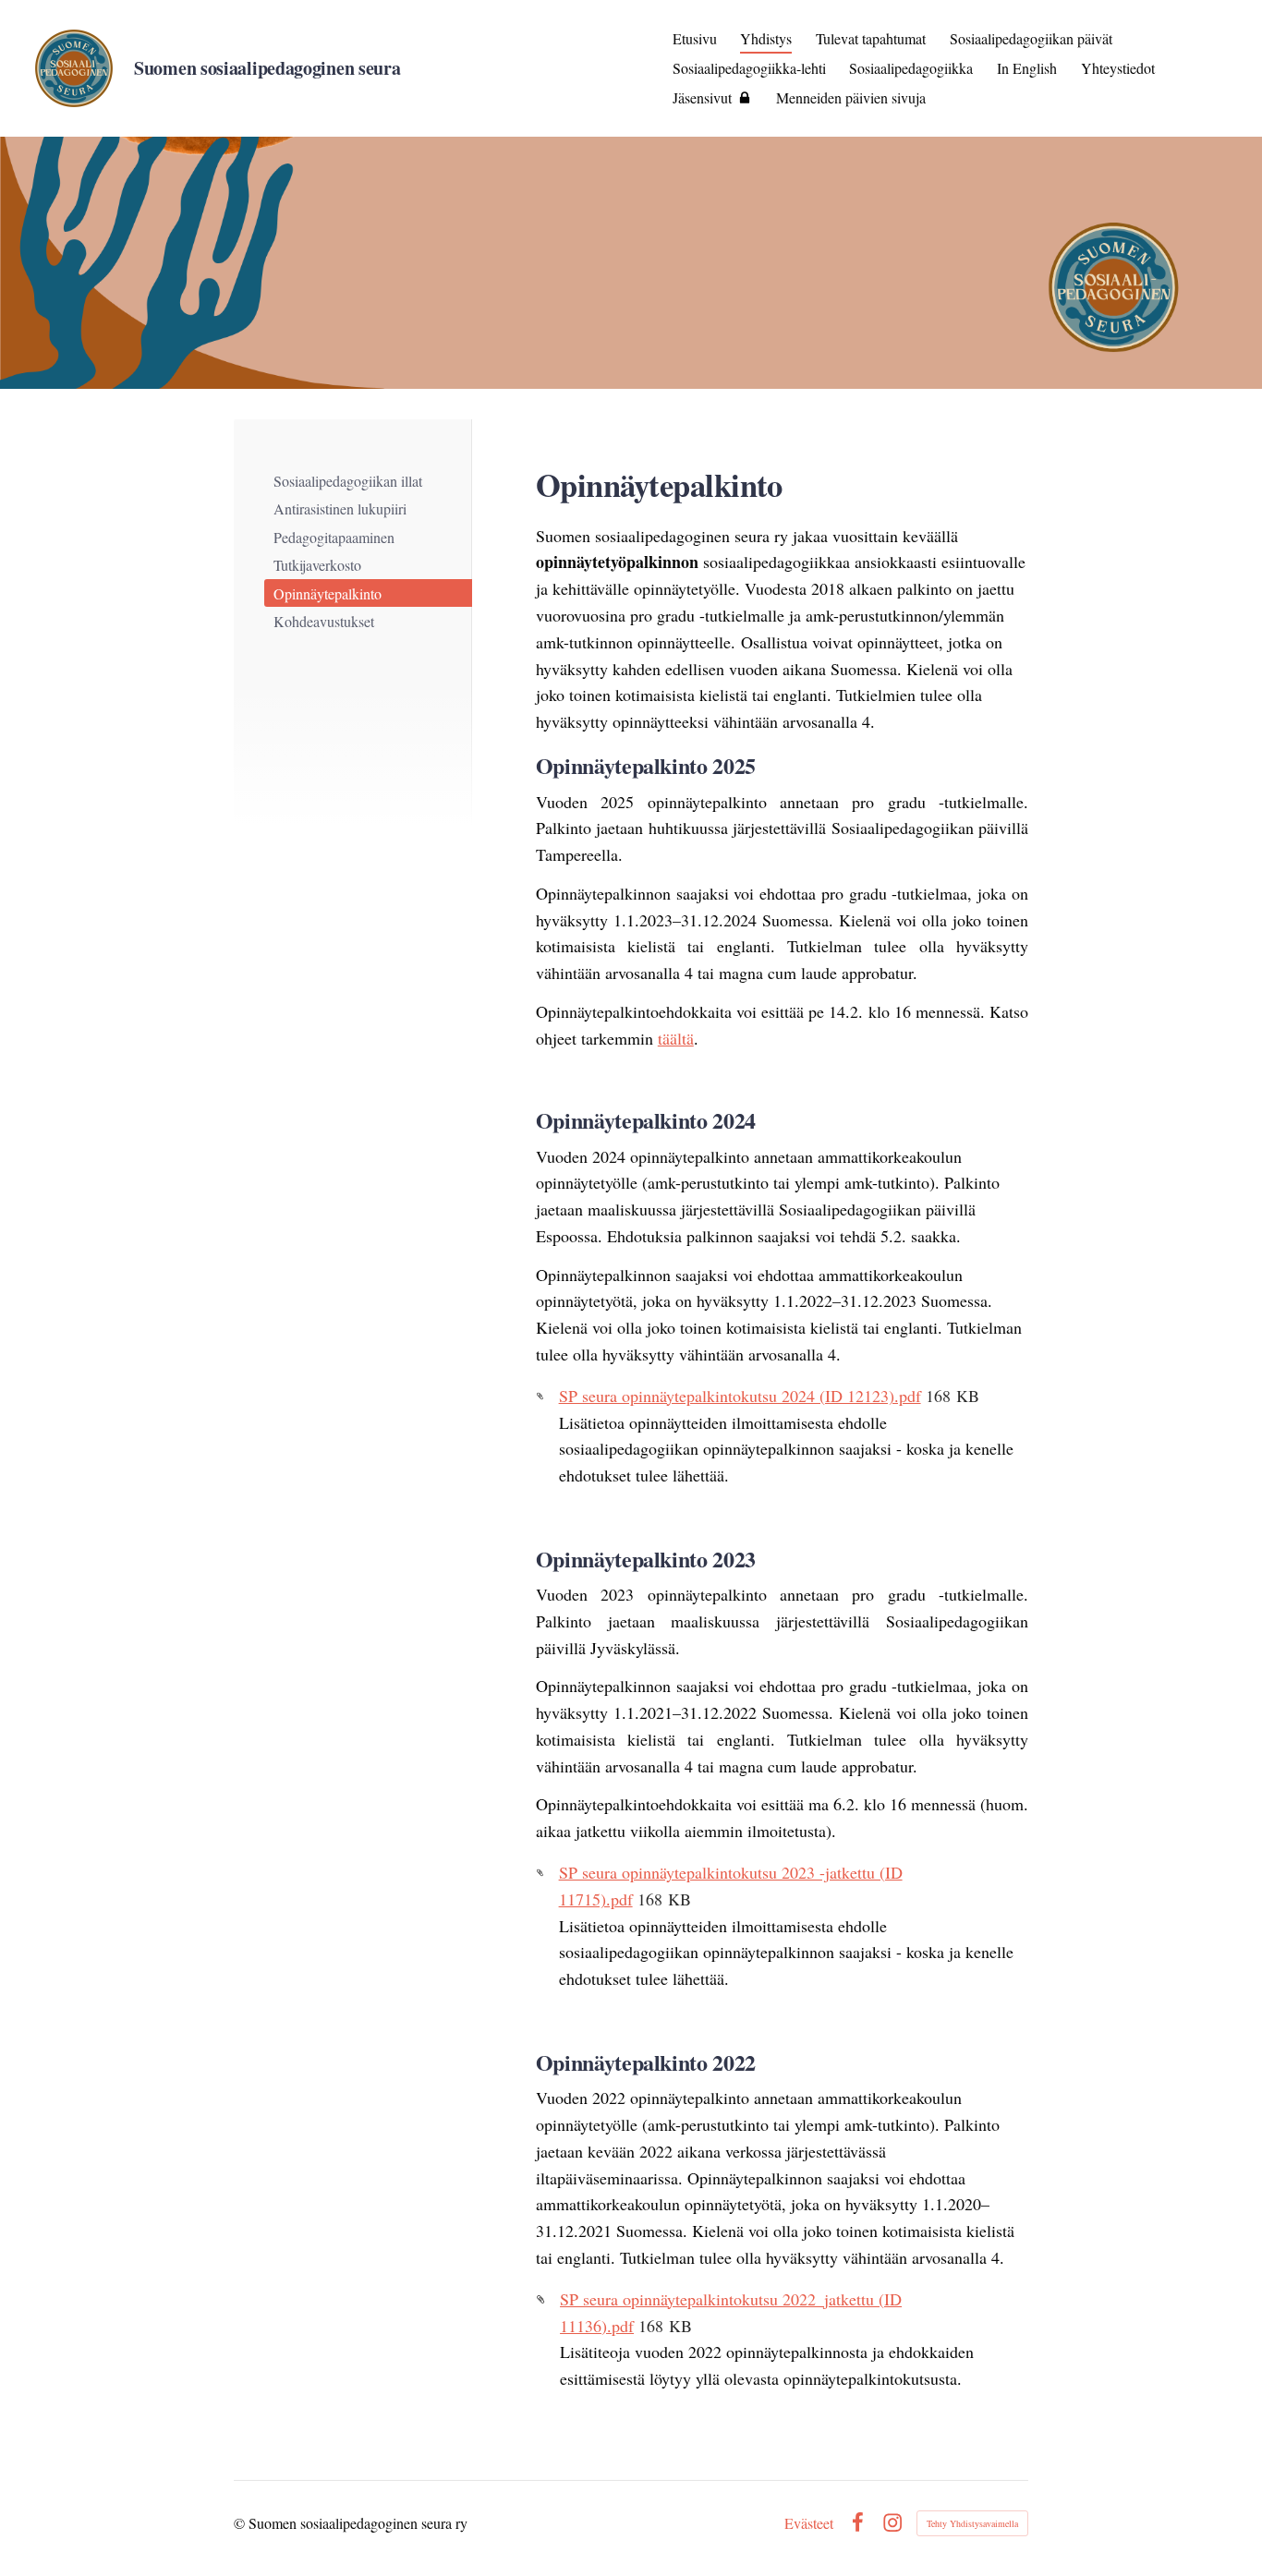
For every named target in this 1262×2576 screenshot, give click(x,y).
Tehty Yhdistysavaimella (972, 2523)
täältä (676, 1038)
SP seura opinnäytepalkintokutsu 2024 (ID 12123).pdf (740, 1396)
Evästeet (809, 2523)
